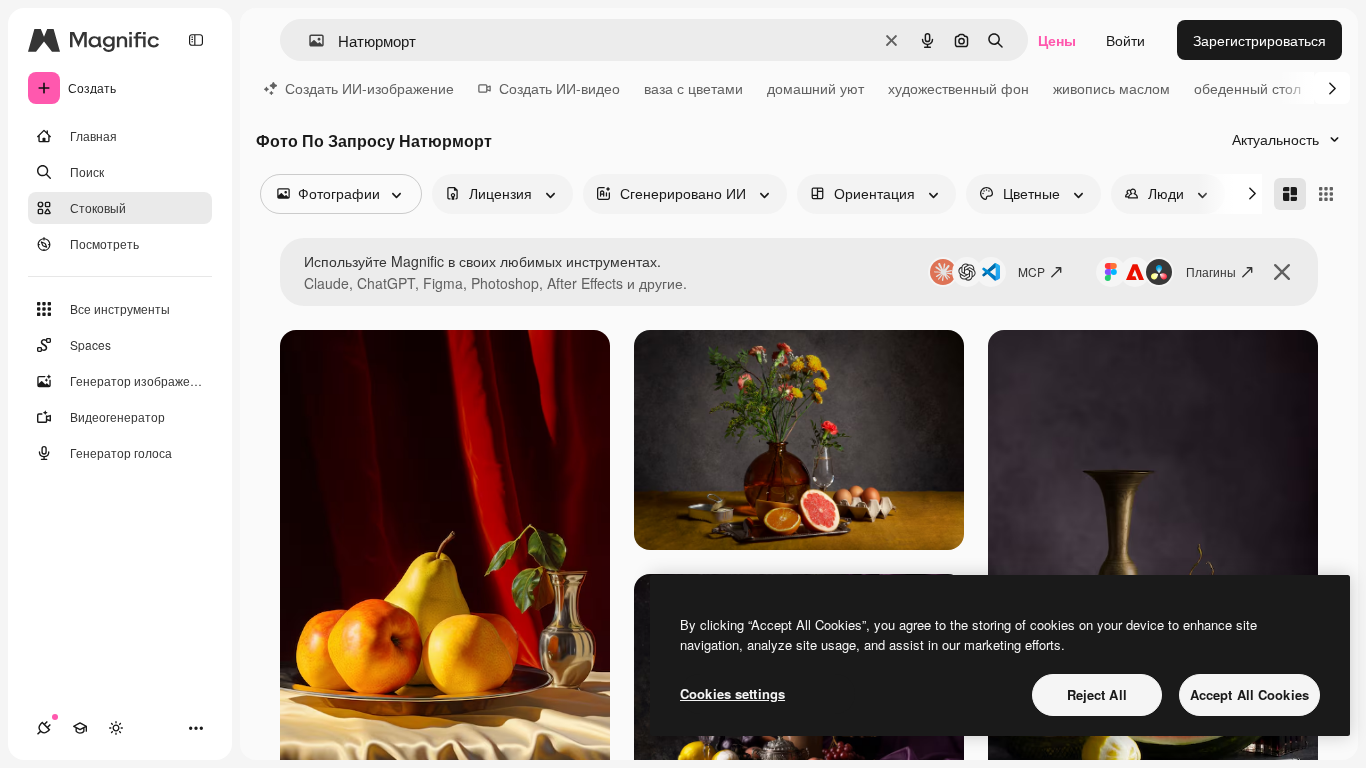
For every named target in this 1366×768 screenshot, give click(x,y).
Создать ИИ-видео (559, 88)
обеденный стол (1247, 88)
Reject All (1097, 694)
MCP (1031, 271)
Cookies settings (732, 693)
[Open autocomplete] (308, 40)
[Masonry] (1290, 194)
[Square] (1326, 194)
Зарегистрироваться (1259, 40)
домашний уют (815, 88)
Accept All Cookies (1249, 694)
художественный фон (958, 88)
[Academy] (80, 728)
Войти (1125, 40)
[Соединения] (44, 728)
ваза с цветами (693, 88)
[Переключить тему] (116, 728)
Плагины (1211, 271)
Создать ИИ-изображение (369, 88)
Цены (1057, 40)
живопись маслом (1111, 88)
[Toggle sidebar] (196, 40)
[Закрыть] (1282, 272)
